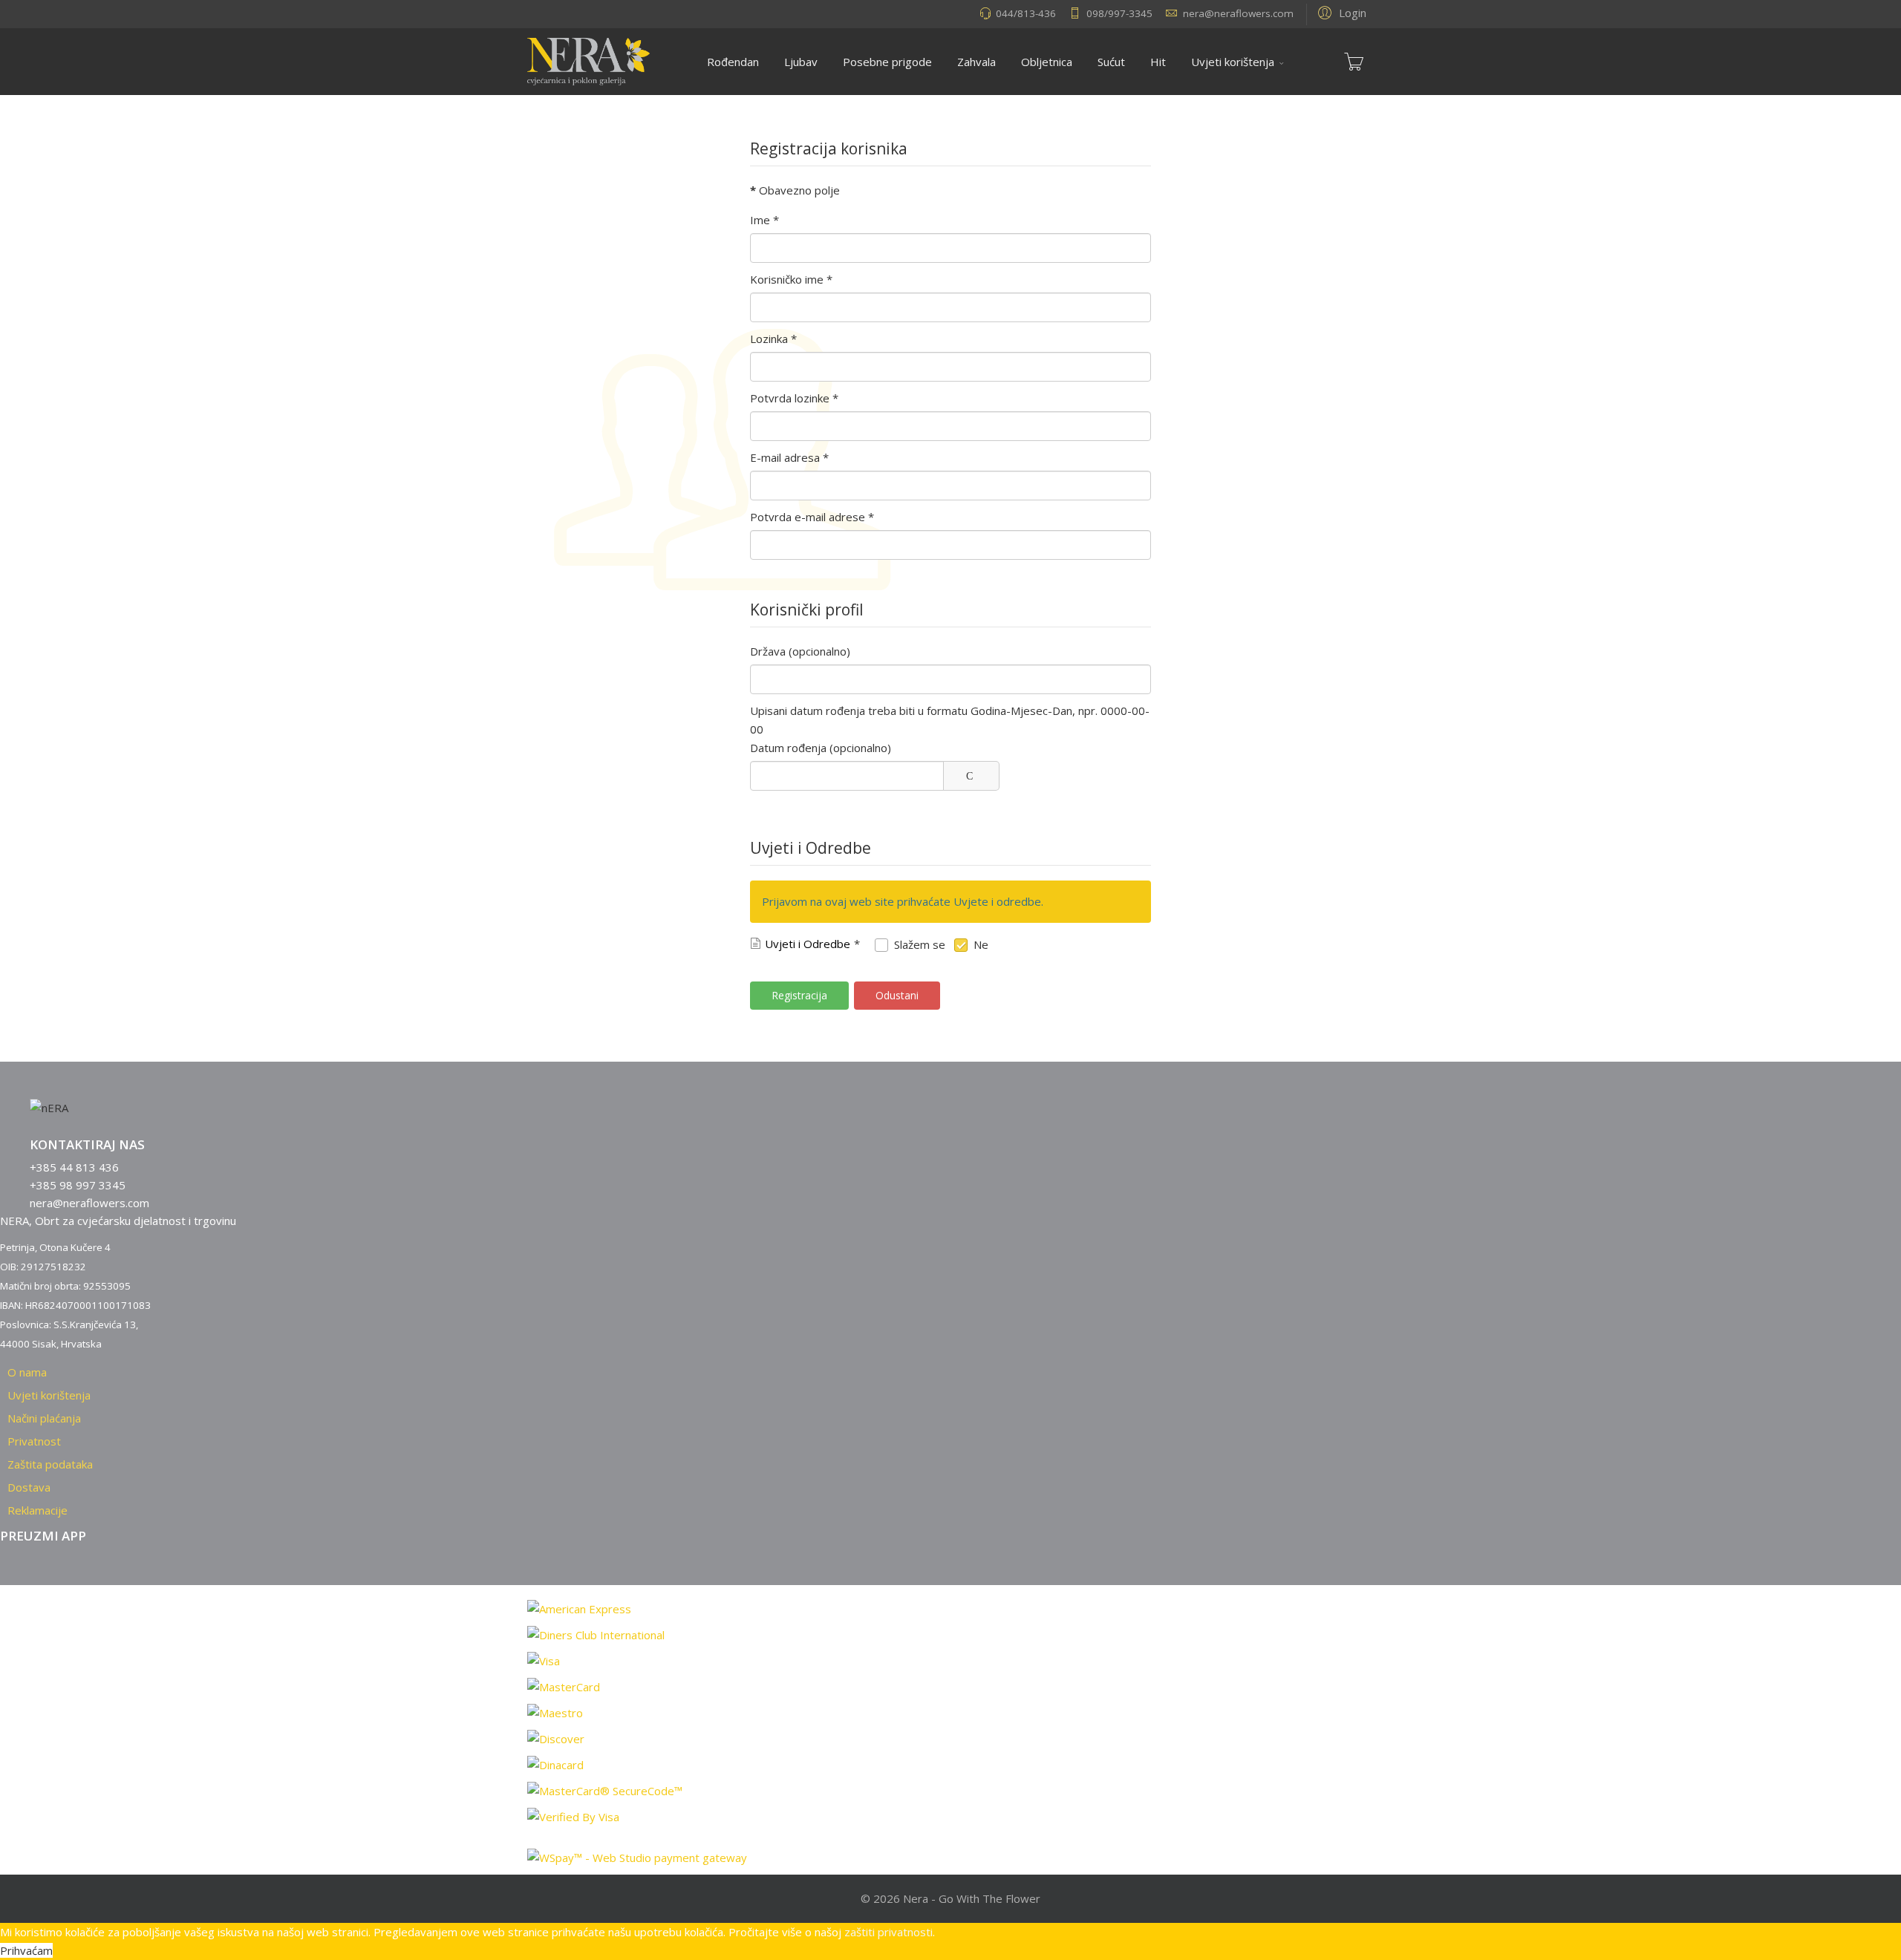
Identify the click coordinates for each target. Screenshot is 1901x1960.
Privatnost (34, 1441)
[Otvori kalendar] (971, 776)
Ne (981, 944)
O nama (27, 1372)
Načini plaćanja (44, 1418)
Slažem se (920, 944)
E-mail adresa (789, 457)
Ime (764, 220)
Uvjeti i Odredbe (808, 944)
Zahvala (976, 62)
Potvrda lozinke (794, 398)
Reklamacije (38, 1510)
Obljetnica (1047, 62)
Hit (1158, 62)
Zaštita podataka (50, 1464)
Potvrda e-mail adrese (812, 517)
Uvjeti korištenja (1233, 62)
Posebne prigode (887, 62)
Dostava (29, 1487)
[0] (1354, 62)
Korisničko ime (791, 279)
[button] (1340, 12)
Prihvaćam (26, 1950)
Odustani (897, 995)
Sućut (1111, 62)
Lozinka (773, 339)
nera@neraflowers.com (1238, 13)
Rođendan (733, 62)
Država (768, 651)
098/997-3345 (1119, 13)
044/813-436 (1026, 13)
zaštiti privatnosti (888, 1932)
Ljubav (801, 62)
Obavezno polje (795, 190)
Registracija (799, 995)
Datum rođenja (788, 748)
